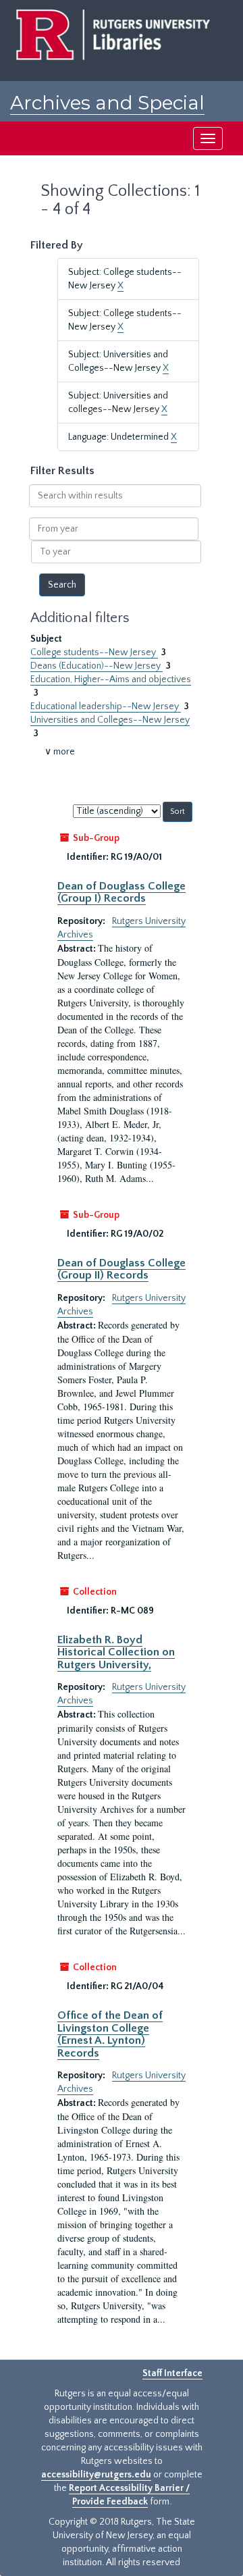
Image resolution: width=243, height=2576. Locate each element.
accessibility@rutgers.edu (96, 2475)
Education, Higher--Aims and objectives (111, 679)
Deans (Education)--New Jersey (97, 666)
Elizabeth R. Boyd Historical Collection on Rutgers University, (116, 1652)
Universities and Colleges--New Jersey (110, 720)
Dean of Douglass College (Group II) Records (122, 1269)
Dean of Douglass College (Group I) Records (122, 892)
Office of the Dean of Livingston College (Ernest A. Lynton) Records (110, 2034)
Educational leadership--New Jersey (106, 706)
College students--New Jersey (94, 652)
